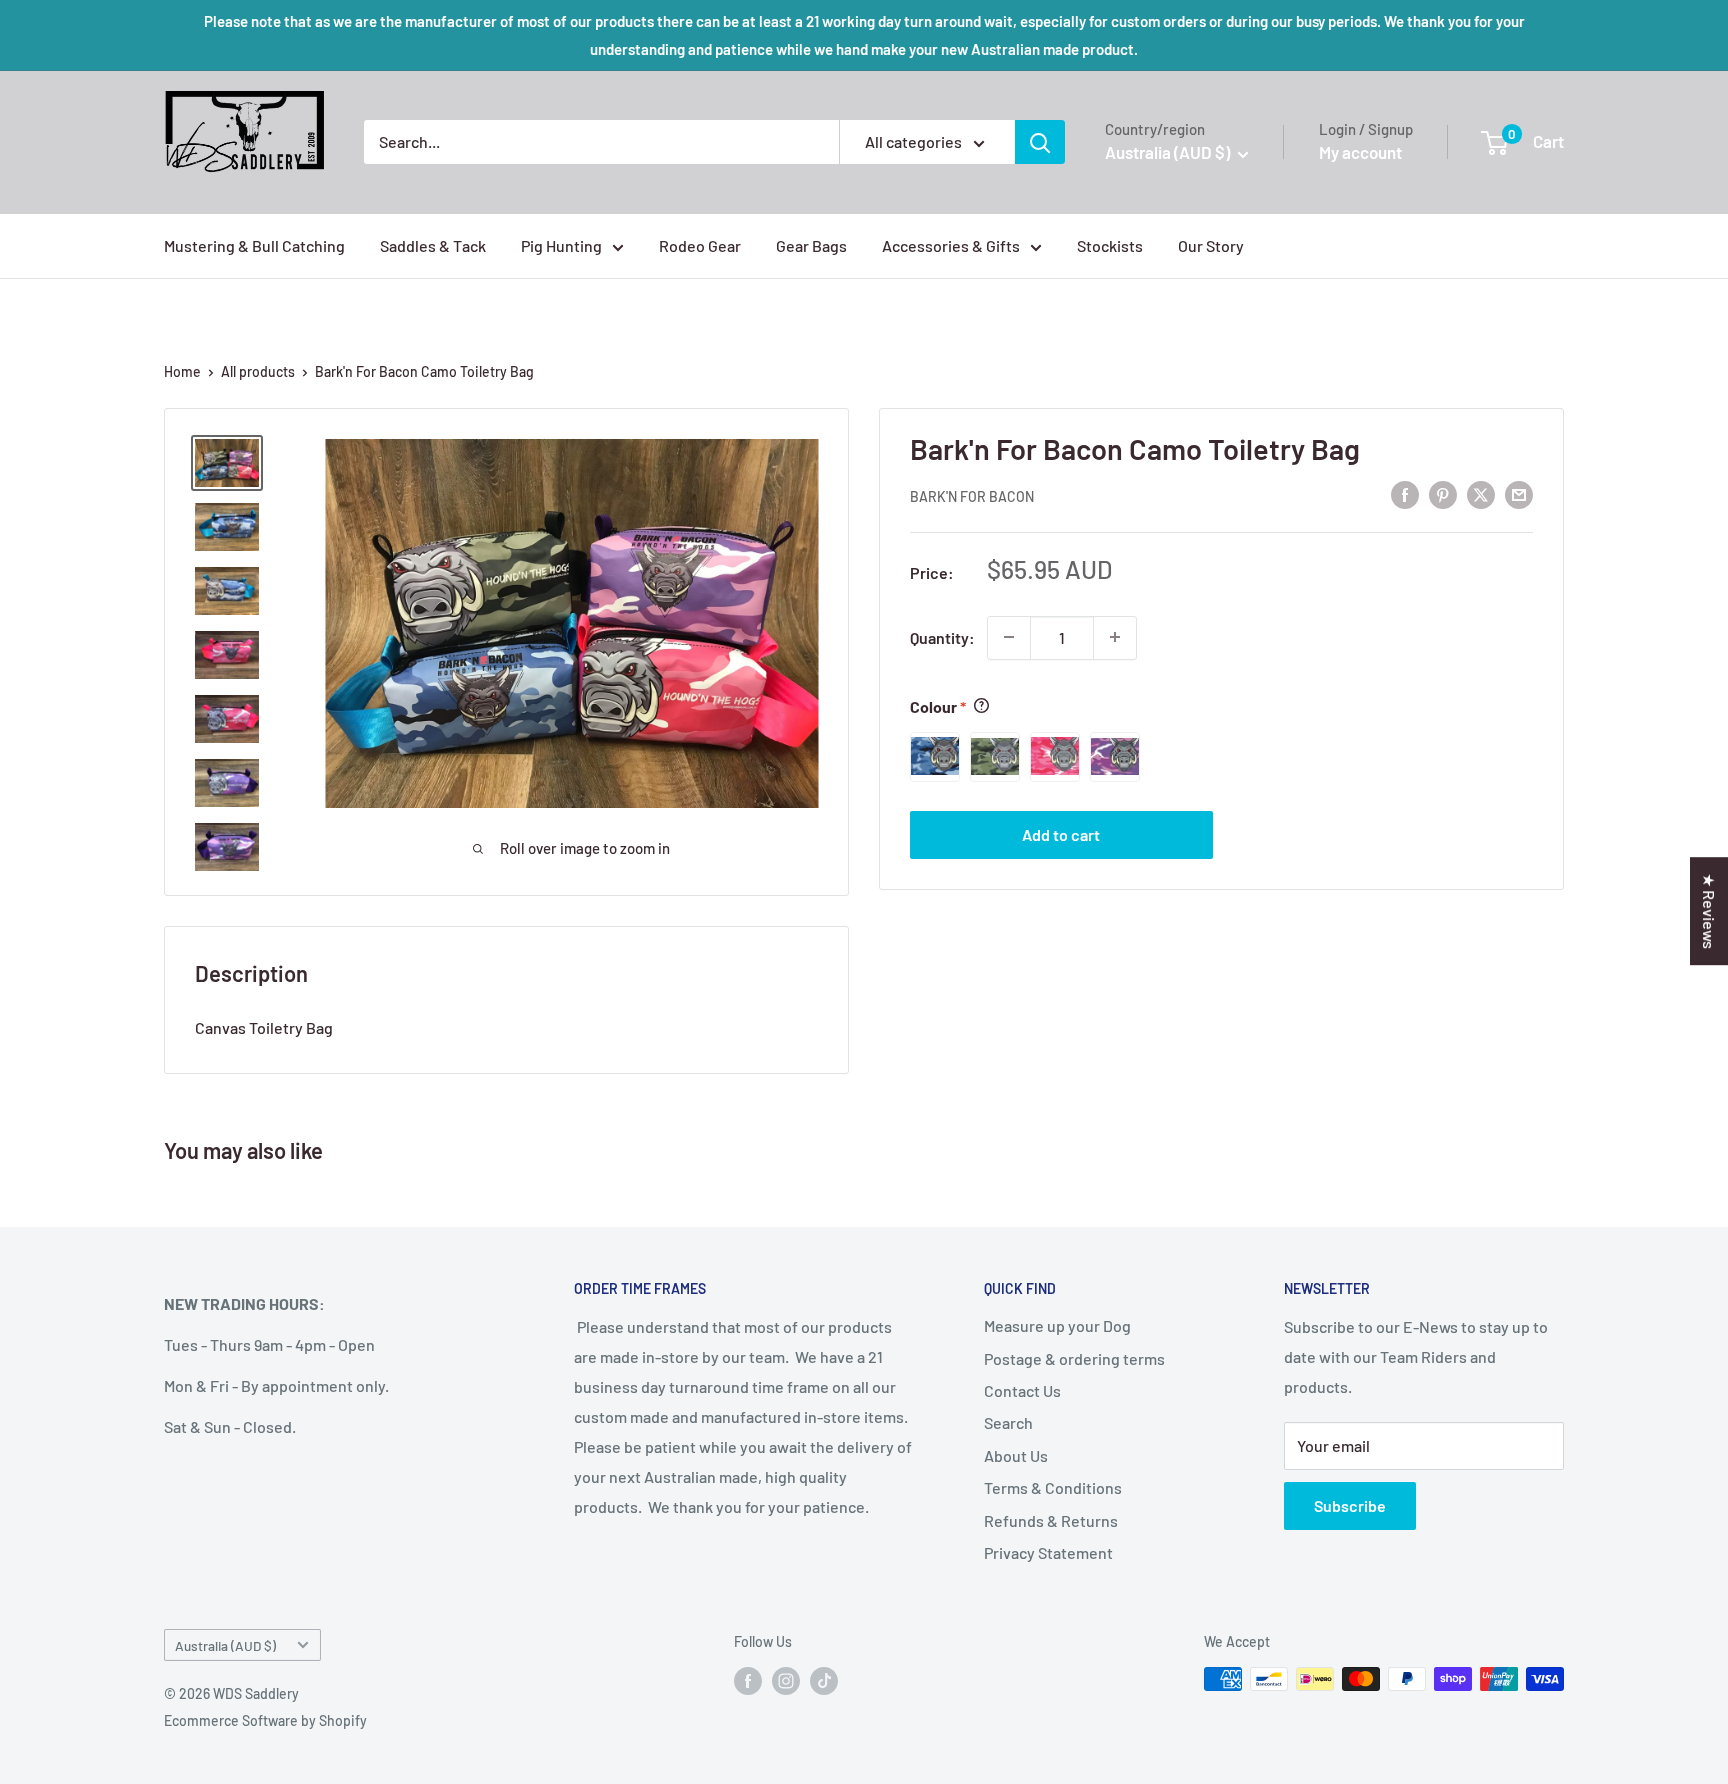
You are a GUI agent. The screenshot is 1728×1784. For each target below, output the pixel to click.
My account (1360, 152)
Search (1008, 1422)
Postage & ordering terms (1074, 1358)
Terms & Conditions (1053, 1487)
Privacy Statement (1048, 1552)
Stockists (1110, 245)
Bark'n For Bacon (972, 495)
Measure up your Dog (1057, 1325)
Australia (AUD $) (225, 1645)
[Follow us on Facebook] (748, 1681)
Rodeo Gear (700, 245)
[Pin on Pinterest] (1443, 493)
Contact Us (1022, 1390)
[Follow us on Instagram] (786, 1681)
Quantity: (942, 636)
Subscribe (1350, 1505)
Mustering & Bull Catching (254, 245)
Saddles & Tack (433, 245)
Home (182, 371)
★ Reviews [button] (1709, 911)
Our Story (1211, 245)
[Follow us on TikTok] (824, 1681)
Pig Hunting (561, 245)
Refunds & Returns (1051, 1520)
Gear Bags (811, 245)
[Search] (1040, 142)
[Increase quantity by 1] (1115, 637)
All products (258, 371)
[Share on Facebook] (1405, 493)
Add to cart (1061, 833)
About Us (1016, 1455)
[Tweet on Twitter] (1481, 493)
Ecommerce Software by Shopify (265, 1720)
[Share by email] (1519, 493)
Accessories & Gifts (951, 245)
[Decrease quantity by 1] (1009, 637)
